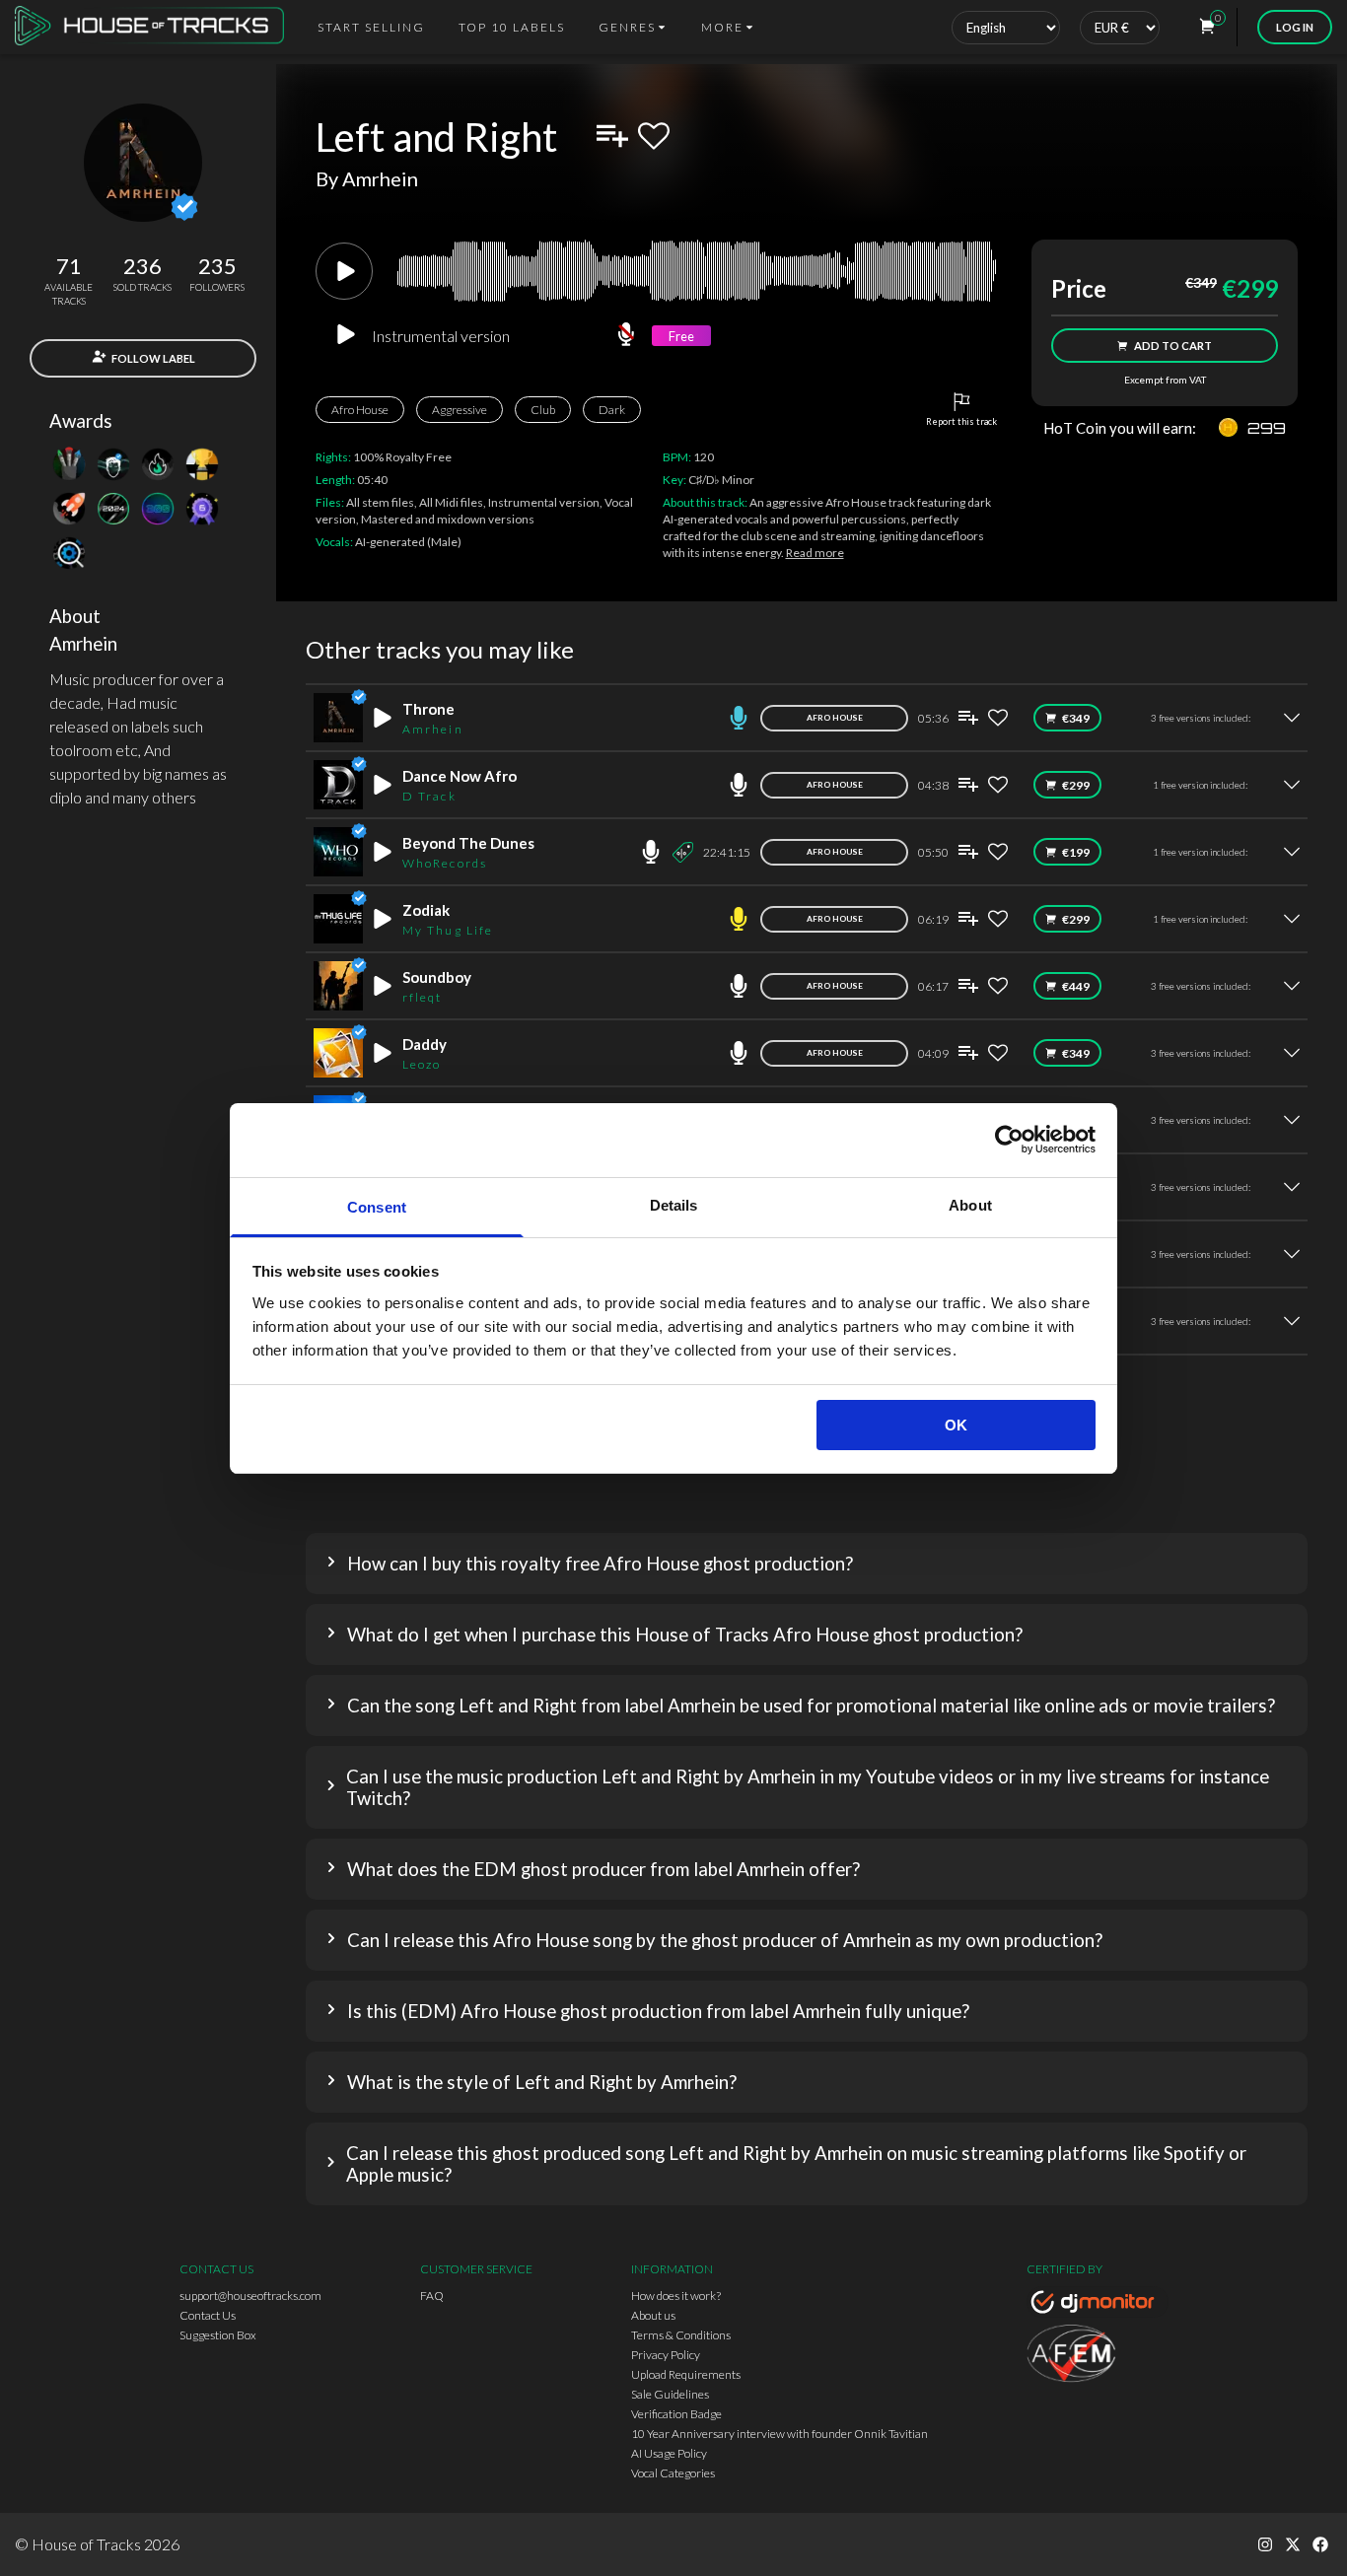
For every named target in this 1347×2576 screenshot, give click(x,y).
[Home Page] (155, 27)
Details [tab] (674, 1205)
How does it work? (676, 2296)
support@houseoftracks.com (250, 2296)
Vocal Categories (673, 2473)
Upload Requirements (686, 2374)
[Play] (344, 271)
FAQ (432, 2296)
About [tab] (970, 1205)
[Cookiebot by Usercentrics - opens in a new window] (1009, 1140)
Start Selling (371, 27)
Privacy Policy (666, 2355)
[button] (807, 1564)
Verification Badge (676, 2414)
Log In (1295, 27)
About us (653, 2315)
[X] (1293, 2544)
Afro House (360, 410)
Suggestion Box (218, 2335)
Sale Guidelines (670, 2394)
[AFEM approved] (1098, 2356)
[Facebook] (1320, 2544)
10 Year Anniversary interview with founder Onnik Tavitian (780, 2434)
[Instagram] (1265, 2544)
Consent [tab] (377, 1207)
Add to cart (1173, 346)
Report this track (961, 421)
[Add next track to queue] (612, 136)
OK (956, 1425)
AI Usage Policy (669, 2453)
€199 (1076, 852)
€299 (1076, 785)
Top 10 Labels (512, 27)
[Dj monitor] (1098, 2305)
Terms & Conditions (681, 2335)
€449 (1076, 986)
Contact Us (208, 2315)
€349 (1076, 718)
